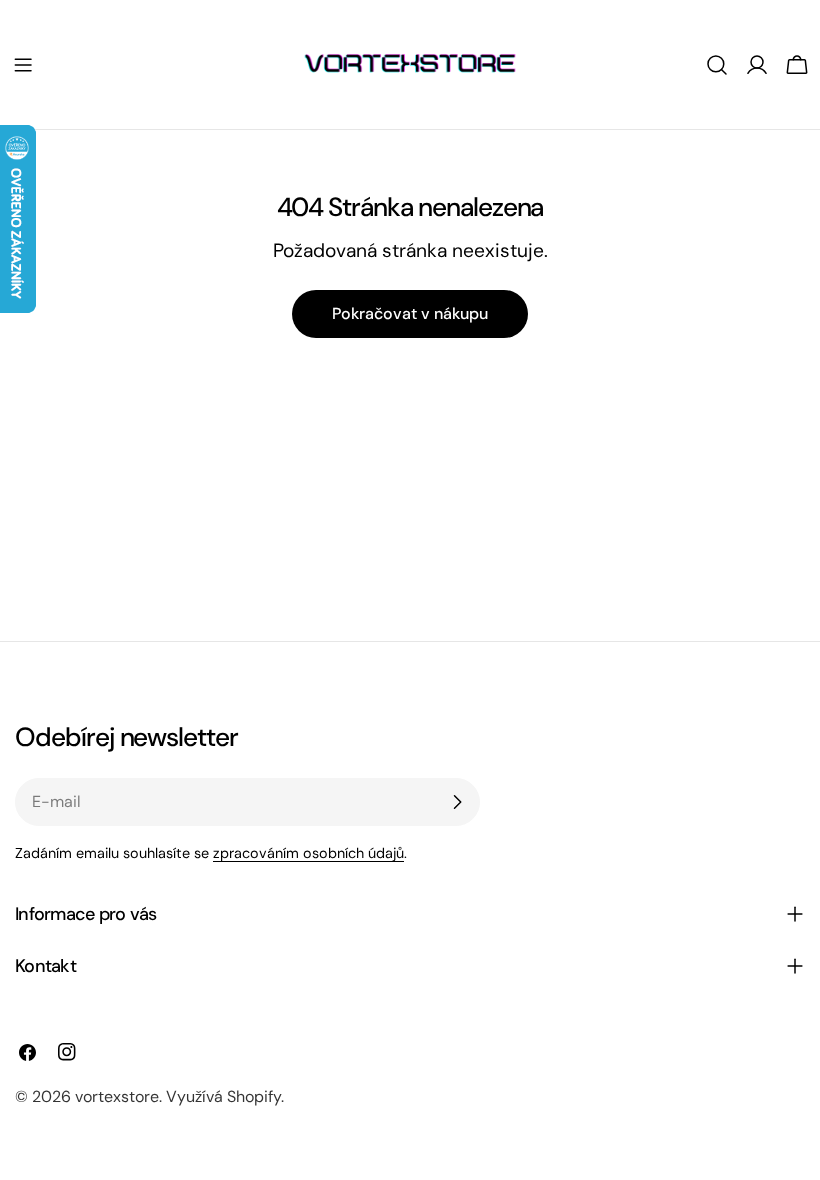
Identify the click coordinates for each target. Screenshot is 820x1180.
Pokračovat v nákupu (410, 313)
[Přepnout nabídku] (23, 65)
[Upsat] (457, 802)
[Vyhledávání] (717, 65)
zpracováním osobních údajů (308, 853)
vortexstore (117, 1096)
